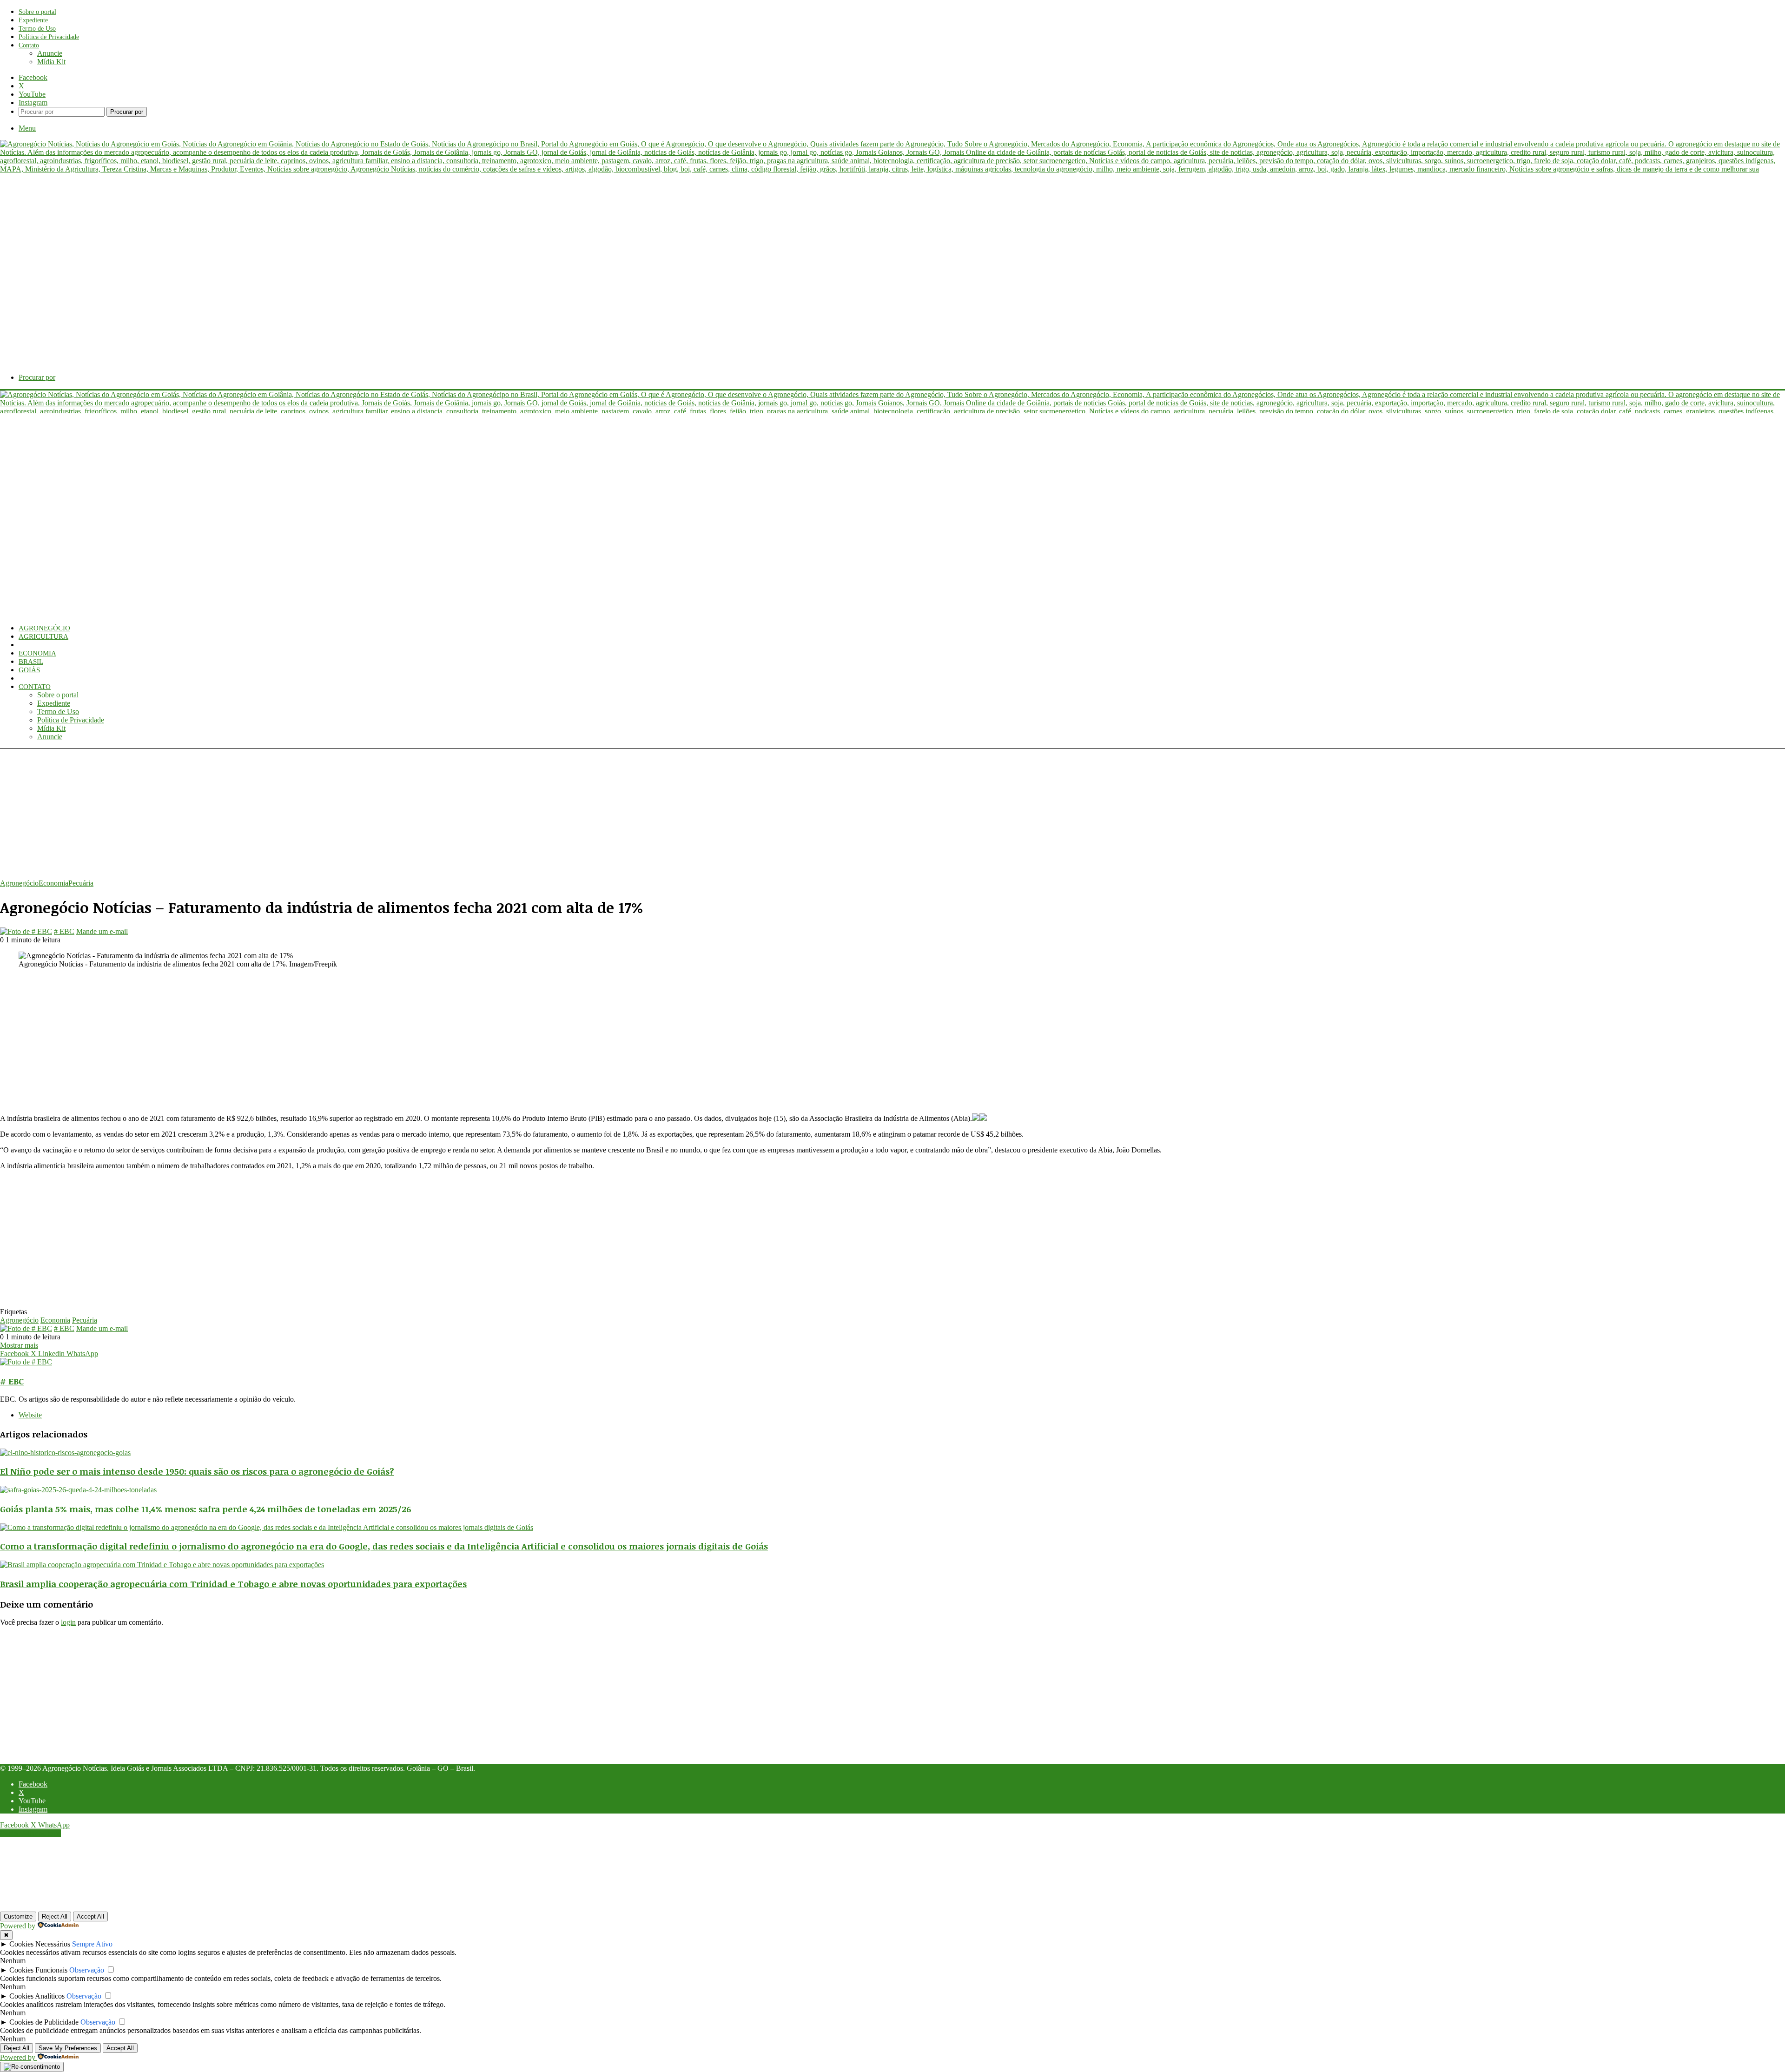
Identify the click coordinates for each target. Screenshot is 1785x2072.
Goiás (29, 670)
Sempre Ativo (92, 1944)
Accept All (90, 1916)
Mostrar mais (19, 1345)
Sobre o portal (37, 12)
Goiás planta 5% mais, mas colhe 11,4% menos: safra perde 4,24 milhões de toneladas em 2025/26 (206, 1509)
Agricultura (43, 636)
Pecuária (36, 645)
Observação (87, 1970)
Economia (37, 653)
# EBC (64, 931)
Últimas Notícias (51, 678)
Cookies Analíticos (37, 1996)
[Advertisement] (279, 814)
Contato (29, 45)
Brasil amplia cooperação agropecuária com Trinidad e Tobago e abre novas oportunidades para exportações (233, 1584)
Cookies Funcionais (38, 1970)
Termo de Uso (37, 29)
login (68, 1622)
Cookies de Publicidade (44, 2022)
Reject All (55, 1916)
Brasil (31, 662)
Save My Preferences (68, 2048)
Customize (18, 1916)
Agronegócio (44, 628)
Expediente (33, 20)
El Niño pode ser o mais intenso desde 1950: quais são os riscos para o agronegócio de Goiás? (197, 1471)
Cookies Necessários (40, 1944)
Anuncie (50, 53)
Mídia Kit (51, 62)
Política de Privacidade (49, 37)
